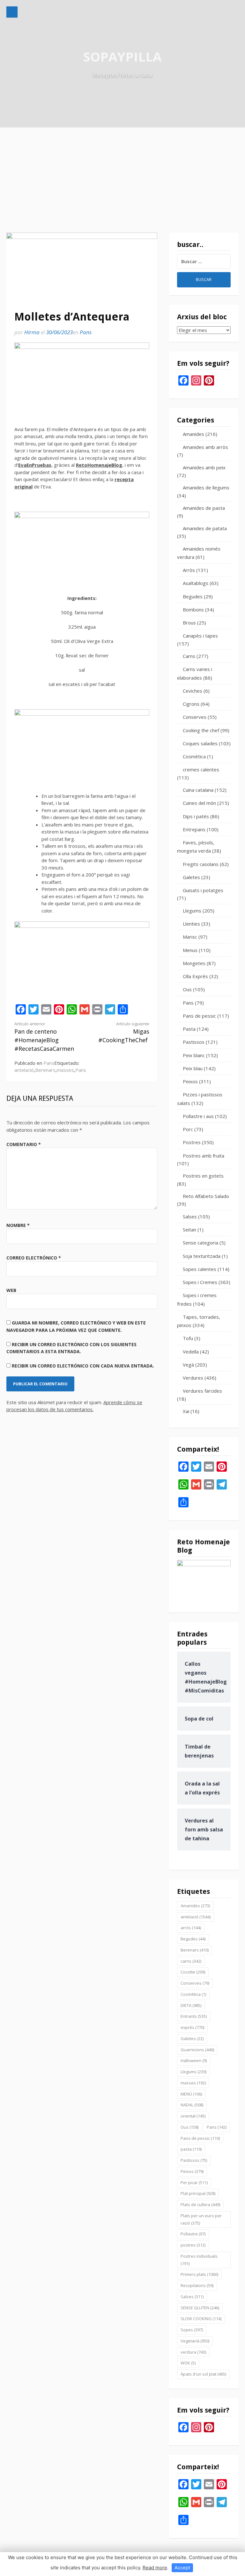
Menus (190, 950)
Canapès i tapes (200, 636)
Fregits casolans (201, 864)
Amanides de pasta (204, 508)
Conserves (195, 717)
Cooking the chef (201, 730)
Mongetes (194, 963)
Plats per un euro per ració (201, 2219)
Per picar (194, 2183)
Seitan (189, 1230)
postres (193, 2245)
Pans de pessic (199, 1016)
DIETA (191, 2005)
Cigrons (191, 704)
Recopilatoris (197, 2285)
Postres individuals (199, 2260)
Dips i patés (196, 816)
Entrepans (194, 829)
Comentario (24, 1144)
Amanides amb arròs (205, 447)
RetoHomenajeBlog (99, 465)
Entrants (194, 2016)
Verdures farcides (202, 1391)
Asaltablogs (196, 583)
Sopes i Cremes (200, 1282)
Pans (86, 332)
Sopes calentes (200, 1269)
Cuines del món (199, 803)
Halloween (194, 2060)
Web (11, 1290)
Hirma (32, 332)
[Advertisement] (122, 175)
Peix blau (193, 1068)
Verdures (193, 1378)
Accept (182, 2568)
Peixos (190, 1081)
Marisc (190, 937)
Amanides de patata (205, 528)
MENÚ (191, 2094)
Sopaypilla (122, 57)
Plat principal (198, 2193)
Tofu (188, 1338)
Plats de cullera (200, 2204)
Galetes (191, 877)
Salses (190, 1216)
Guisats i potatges (203, 890)
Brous (189, 623)
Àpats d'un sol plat (203, 2374)
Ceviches (193, 691)
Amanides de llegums (206, 487)
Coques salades (200, 743)
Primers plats (199, 2274)
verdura (193, 2352)
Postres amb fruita (204, 1156)
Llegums (192, 911)
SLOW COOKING (201, 2319)
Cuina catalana (198, 790)
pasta (191, 2149)
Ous (187, 989)
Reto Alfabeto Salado (206, 1196)
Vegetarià (195, 2341)
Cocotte (193, 1972)
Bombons (193, 610)
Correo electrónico (34, 1258)
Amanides (193, 434)
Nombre (18, 1225)
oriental (193, 2116)
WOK (188, 2363)
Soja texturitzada (202, 1256)
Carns (189, 656)
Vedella (191, 1352)
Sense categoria (200, 1243)
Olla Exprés (195, 976)
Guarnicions (197, 2050)
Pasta (189, 1029)
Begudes (193, 596)
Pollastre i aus (198, 1116)
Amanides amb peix (204, 467)
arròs (191, 1928)
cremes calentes (201, 769)
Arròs (189, 570)
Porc (188, 1129)
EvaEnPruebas (35, 465)
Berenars (45, 1070)
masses (65, 1070)
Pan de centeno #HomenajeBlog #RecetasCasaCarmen (44, 1037)
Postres (192, 1142)
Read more (155, 2568)
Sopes (192, 2330)
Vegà (188, 1365)
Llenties (191, 924)
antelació (24, 1070)
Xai (186, 1411)
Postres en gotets (203, 1176)
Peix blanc (194, 1055)
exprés (192, 2027)
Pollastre (193, 2234)
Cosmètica (194, 756)
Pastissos (194, 1042)
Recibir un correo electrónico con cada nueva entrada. (83, 1366)
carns (191, 1961)
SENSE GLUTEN (200, 2308)
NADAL (192, 2105)
